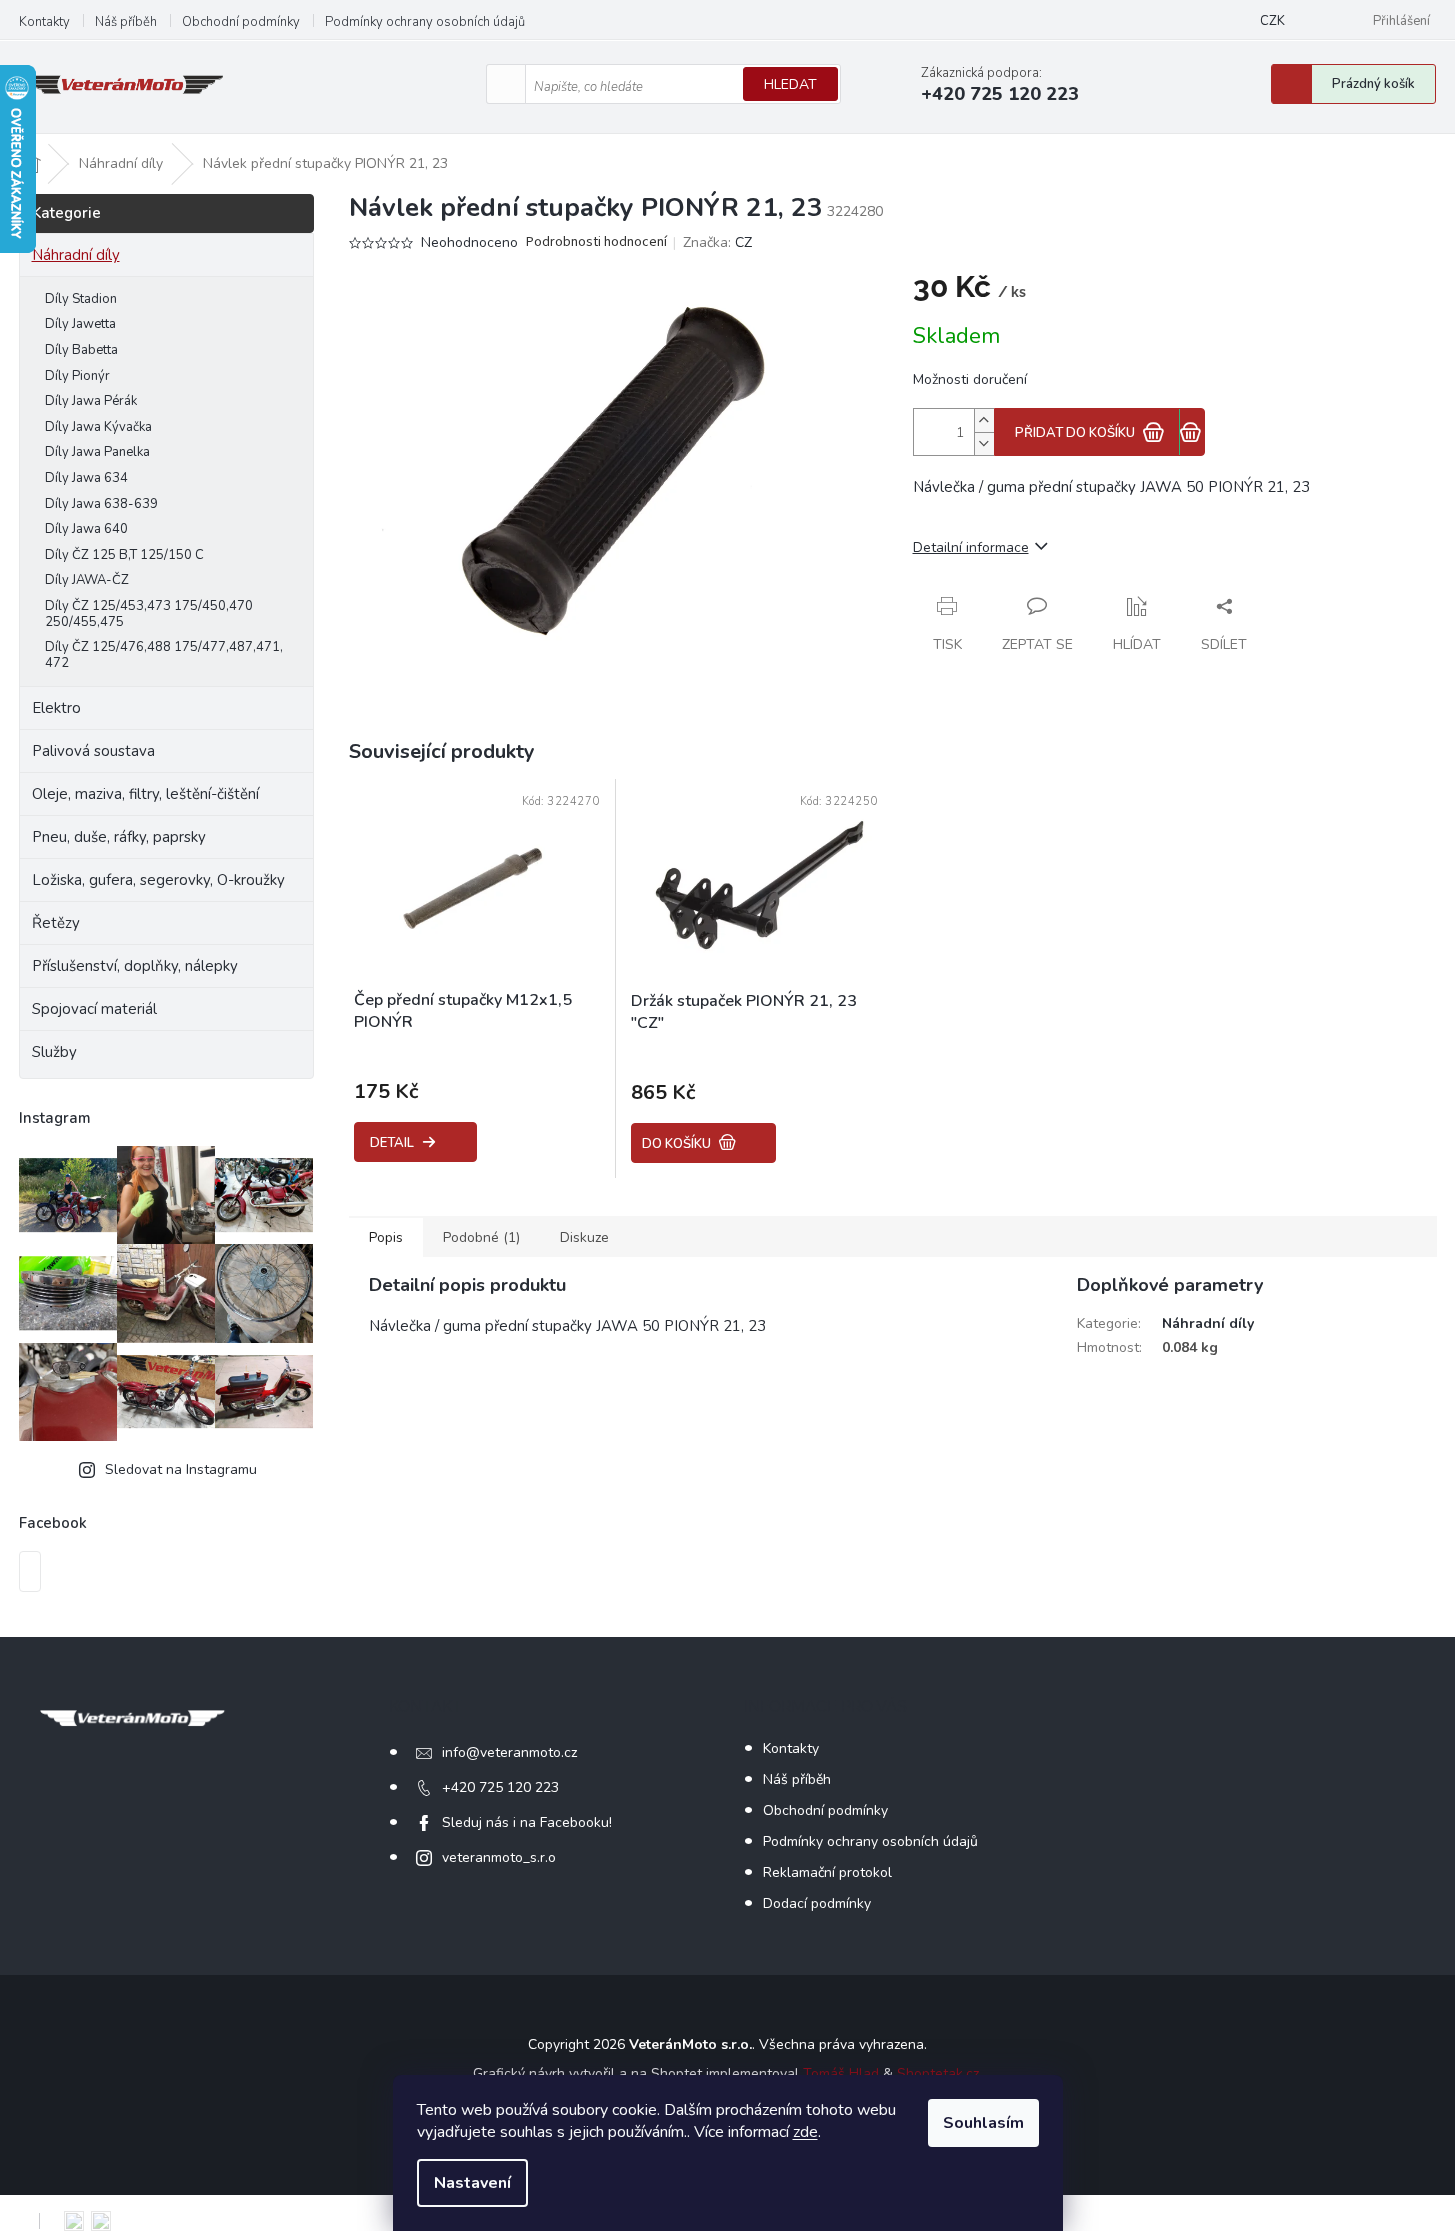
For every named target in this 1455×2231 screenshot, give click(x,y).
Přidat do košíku (1075, 433)
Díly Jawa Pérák (91, 401)
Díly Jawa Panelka (97, 452)
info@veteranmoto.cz (509, 1752)
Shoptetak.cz (938, 2073)
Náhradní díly (76, 255)
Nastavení (472, 2183)
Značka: (717, 242)
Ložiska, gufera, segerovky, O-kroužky (158, 880)
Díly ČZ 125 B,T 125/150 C (124, 555)
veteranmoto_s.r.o (499, 1857)
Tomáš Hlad (841, 2073)
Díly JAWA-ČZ (87, 580)
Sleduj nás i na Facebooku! (527, 1822)
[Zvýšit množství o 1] (984, 420)
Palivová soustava (93, 751)
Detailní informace (971, 547)
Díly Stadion (81, 299)
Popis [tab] (386, 1237)
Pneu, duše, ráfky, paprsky (119, 837)
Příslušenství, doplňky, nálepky (135, 966)
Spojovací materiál (94, 1009)
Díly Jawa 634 (86, 478)
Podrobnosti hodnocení (596, 242)
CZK (1272, 21)
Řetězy (56, 923)
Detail (392, 1143)
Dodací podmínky (817, 1903)
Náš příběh (126, 22)
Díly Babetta (81, 350)
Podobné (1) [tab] (481, 1237)
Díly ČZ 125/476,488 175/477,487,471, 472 (164, 655)
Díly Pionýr (77, 376)
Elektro (56, 708)
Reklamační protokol (827, 1872)
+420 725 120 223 (500, 1787)
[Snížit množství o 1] (984, 443)
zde (805, 2132)
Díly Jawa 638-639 (101, 504)
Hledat (790, 84)
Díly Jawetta (80, 324)
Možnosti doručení (970, 379)
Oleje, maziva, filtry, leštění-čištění (145, 794)
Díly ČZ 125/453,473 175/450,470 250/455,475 (149, 614)
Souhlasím (983, 2123)
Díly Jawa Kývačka (98, 427)
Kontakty (44, 22)
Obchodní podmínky (241, 22)
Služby (54, 1052)
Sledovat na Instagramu (181, 1469)
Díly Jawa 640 (86, 529)
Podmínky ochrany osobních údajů (425, 22)
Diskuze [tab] (584, 1237)
